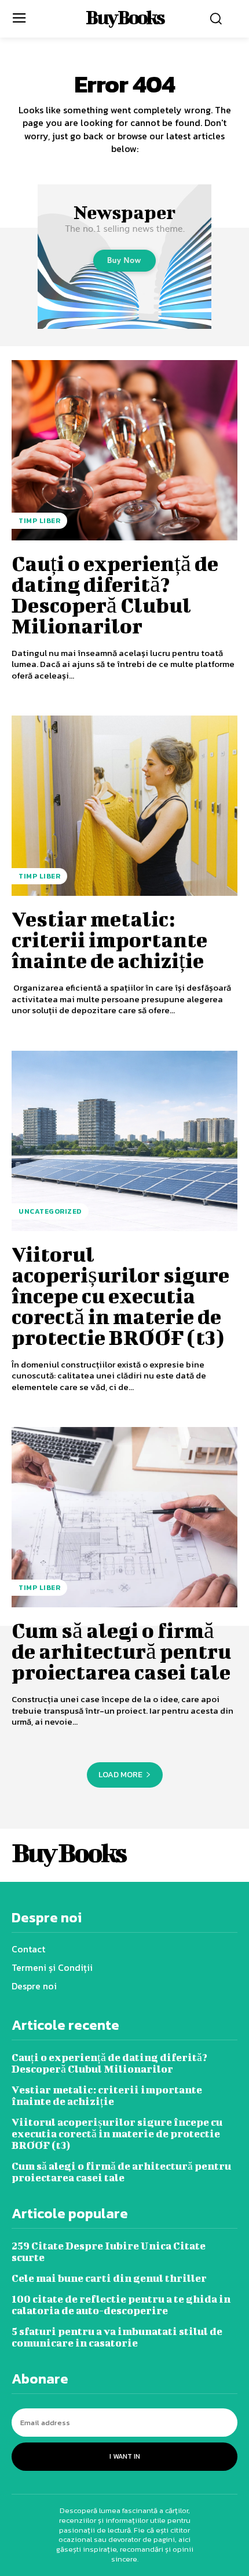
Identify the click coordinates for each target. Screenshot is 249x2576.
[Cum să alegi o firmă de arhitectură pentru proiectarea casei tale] (124, 1517)
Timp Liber (39, 521)
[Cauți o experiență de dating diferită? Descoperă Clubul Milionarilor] (124, 450)
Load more (120, 1775)
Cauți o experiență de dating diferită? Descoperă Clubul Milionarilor (115, 594)
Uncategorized (50, 1211)
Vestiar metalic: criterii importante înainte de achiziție (109, 939)
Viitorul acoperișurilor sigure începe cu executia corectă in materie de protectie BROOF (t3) (120, 1295)
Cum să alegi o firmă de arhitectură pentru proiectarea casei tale (121, 1651)
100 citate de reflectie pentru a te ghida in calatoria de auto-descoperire (121, 2305)
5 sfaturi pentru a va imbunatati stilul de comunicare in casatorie (117, 2337)
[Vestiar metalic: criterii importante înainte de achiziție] (124, 806)
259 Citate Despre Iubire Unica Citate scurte (109, 2251)
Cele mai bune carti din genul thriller (109, 2278)
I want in (125, 2456)
